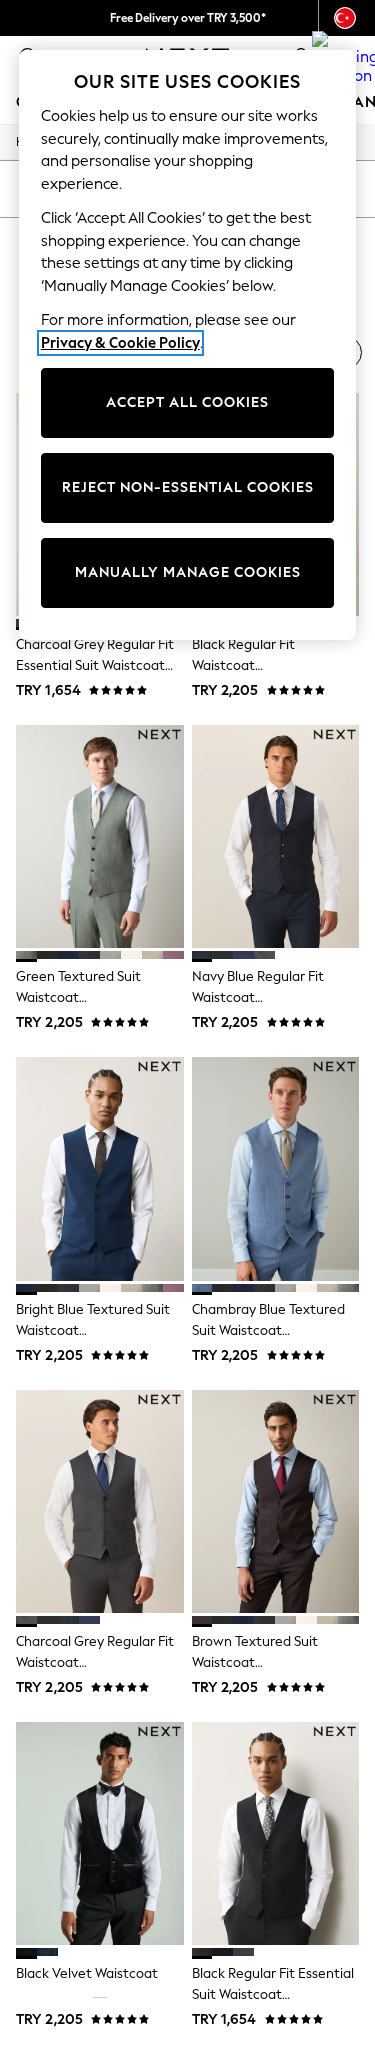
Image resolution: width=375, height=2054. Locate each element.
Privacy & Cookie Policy (120, 343)
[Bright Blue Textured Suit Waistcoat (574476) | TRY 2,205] (100, 1168)
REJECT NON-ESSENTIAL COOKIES (188, 487)
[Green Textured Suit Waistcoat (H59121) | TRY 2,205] (100, 836)
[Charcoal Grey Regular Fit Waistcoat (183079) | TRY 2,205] (100, 1501)
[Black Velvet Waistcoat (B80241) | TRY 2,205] (100, 1833)
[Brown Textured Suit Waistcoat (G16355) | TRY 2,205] (276, 1501)
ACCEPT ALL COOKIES (187, 402)
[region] (188, 345)
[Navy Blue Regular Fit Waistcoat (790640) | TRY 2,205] (276, 836)
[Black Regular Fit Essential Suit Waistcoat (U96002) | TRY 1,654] (276, 1833)
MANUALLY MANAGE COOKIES (188, 572)
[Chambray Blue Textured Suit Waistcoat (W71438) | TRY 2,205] (276, 1168)
